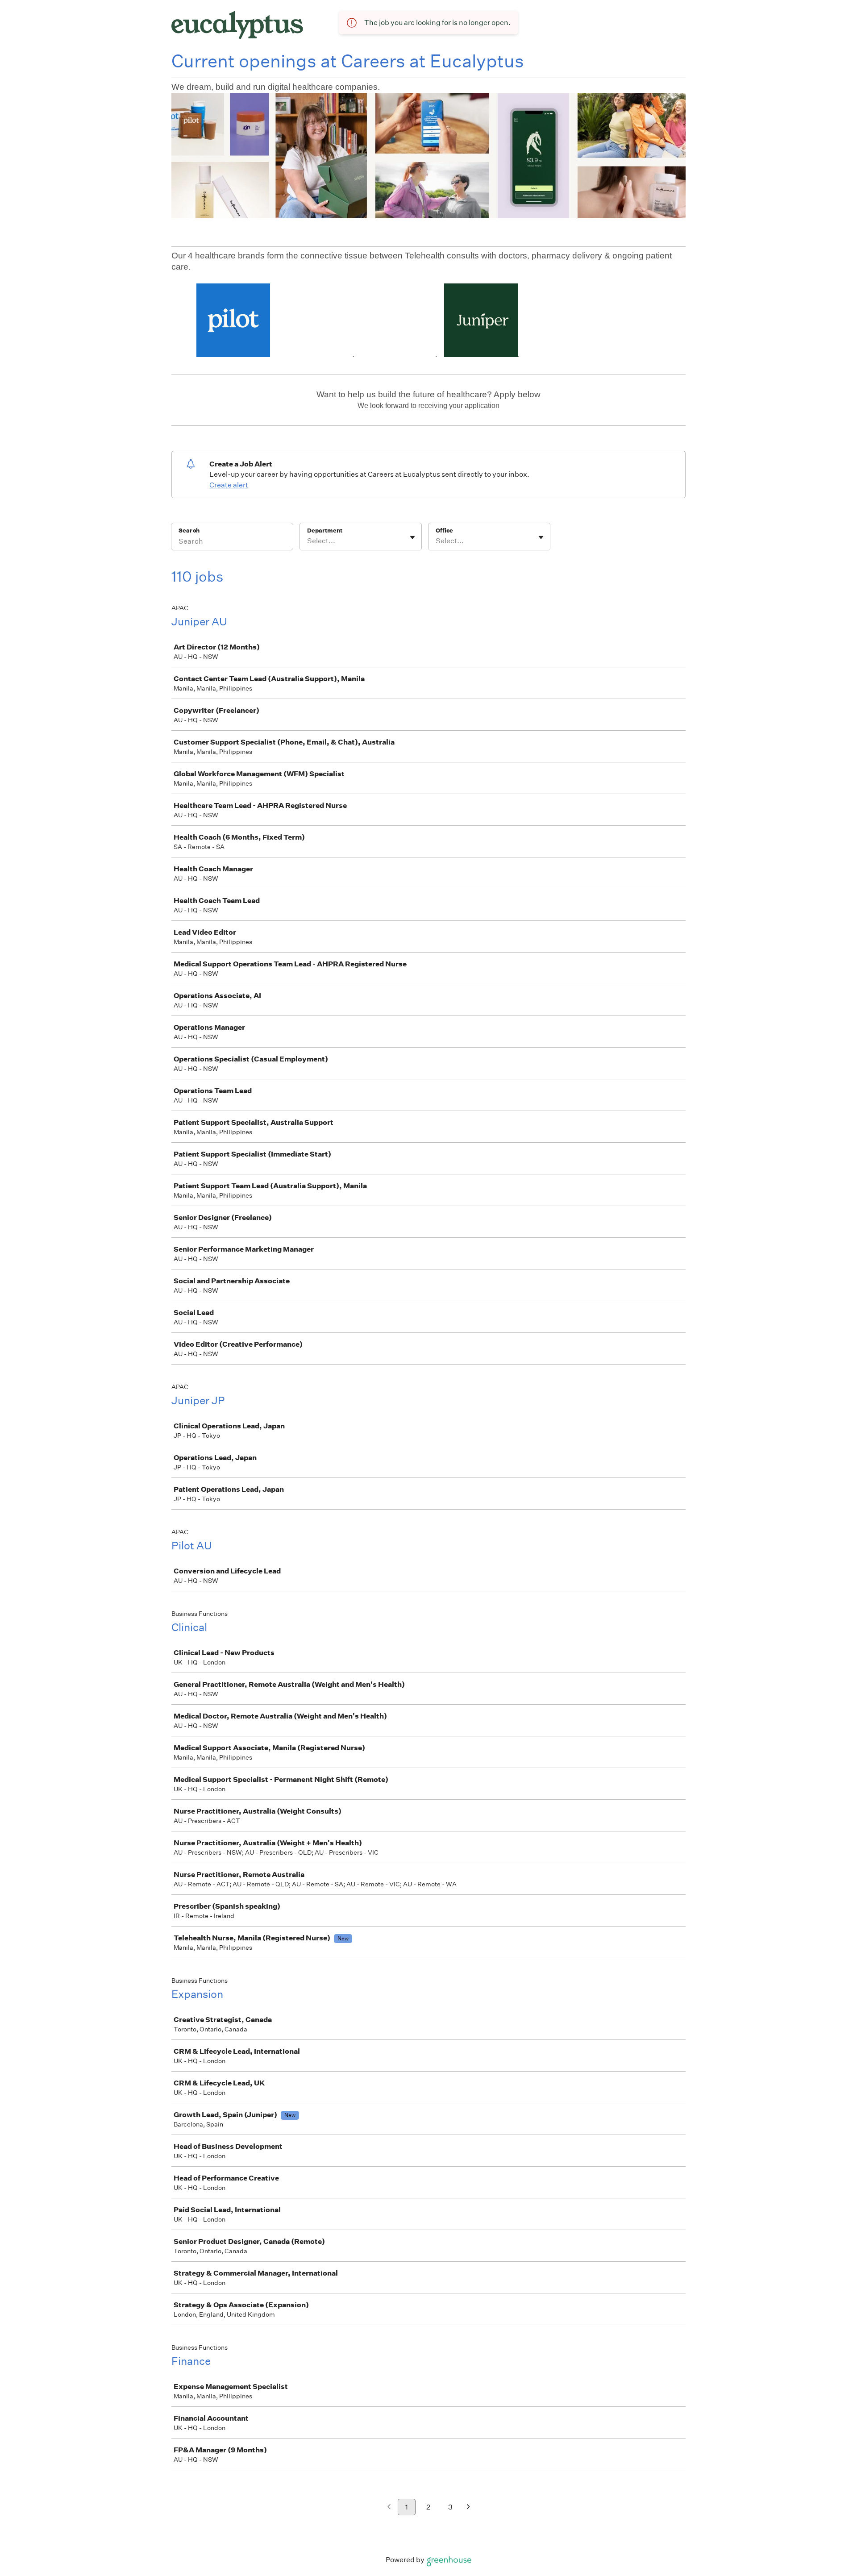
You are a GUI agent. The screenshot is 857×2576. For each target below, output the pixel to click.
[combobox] (308, 541)
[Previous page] (389, 2507)
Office (444, 531)
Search (189, 531)
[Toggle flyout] (412, 537)
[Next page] (468, 2507)
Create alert (229, 485)
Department (325, 531)
